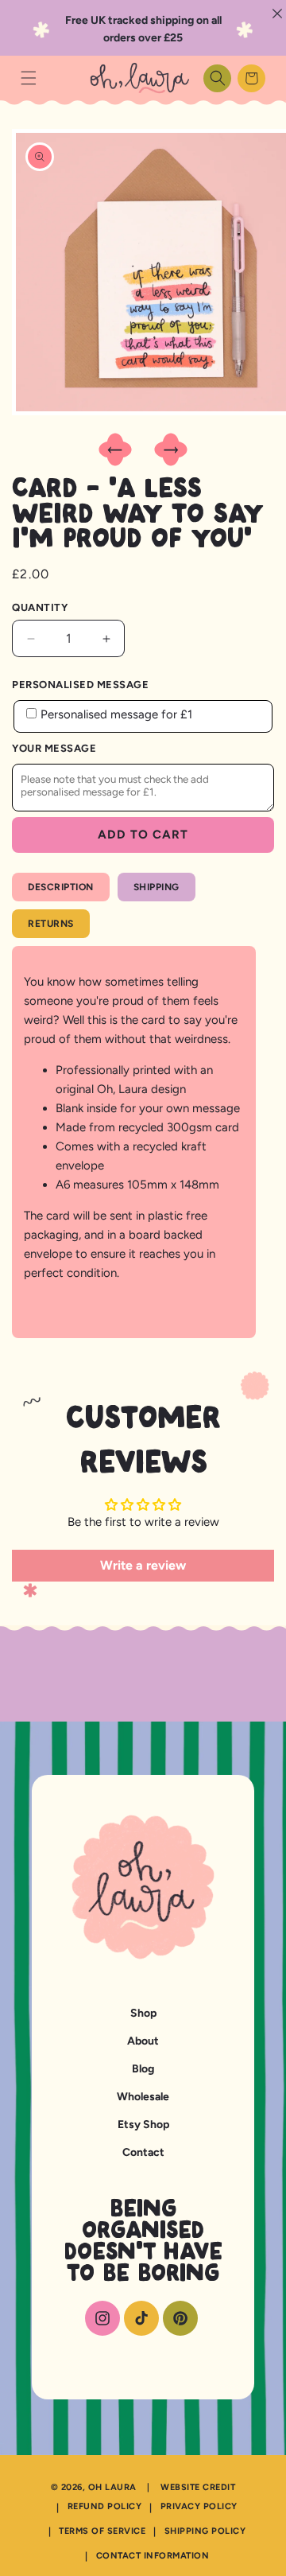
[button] (28, 78)
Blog (143, 2069)
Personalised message (80, 685)
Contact (143, 2152)
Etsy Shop (143, 2125)
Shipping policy (205, 2531)
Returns (51, 924)
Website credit (198, 2487)
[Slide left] (115, 451)
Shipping (157, 887)
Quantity (40, 607)
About (143, 2041)
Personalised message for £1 (116, 714)
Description (61, 887)
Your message (54, 748)
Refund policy (105, 2506)
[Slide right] (171, 451)
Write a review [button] (143, 1565)
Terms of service (102, 2531)
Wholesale (143, 2097)
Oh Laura (112, 2487)
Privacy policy (199, 2506)
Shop (143, 2013)
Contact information (153, 2556)
